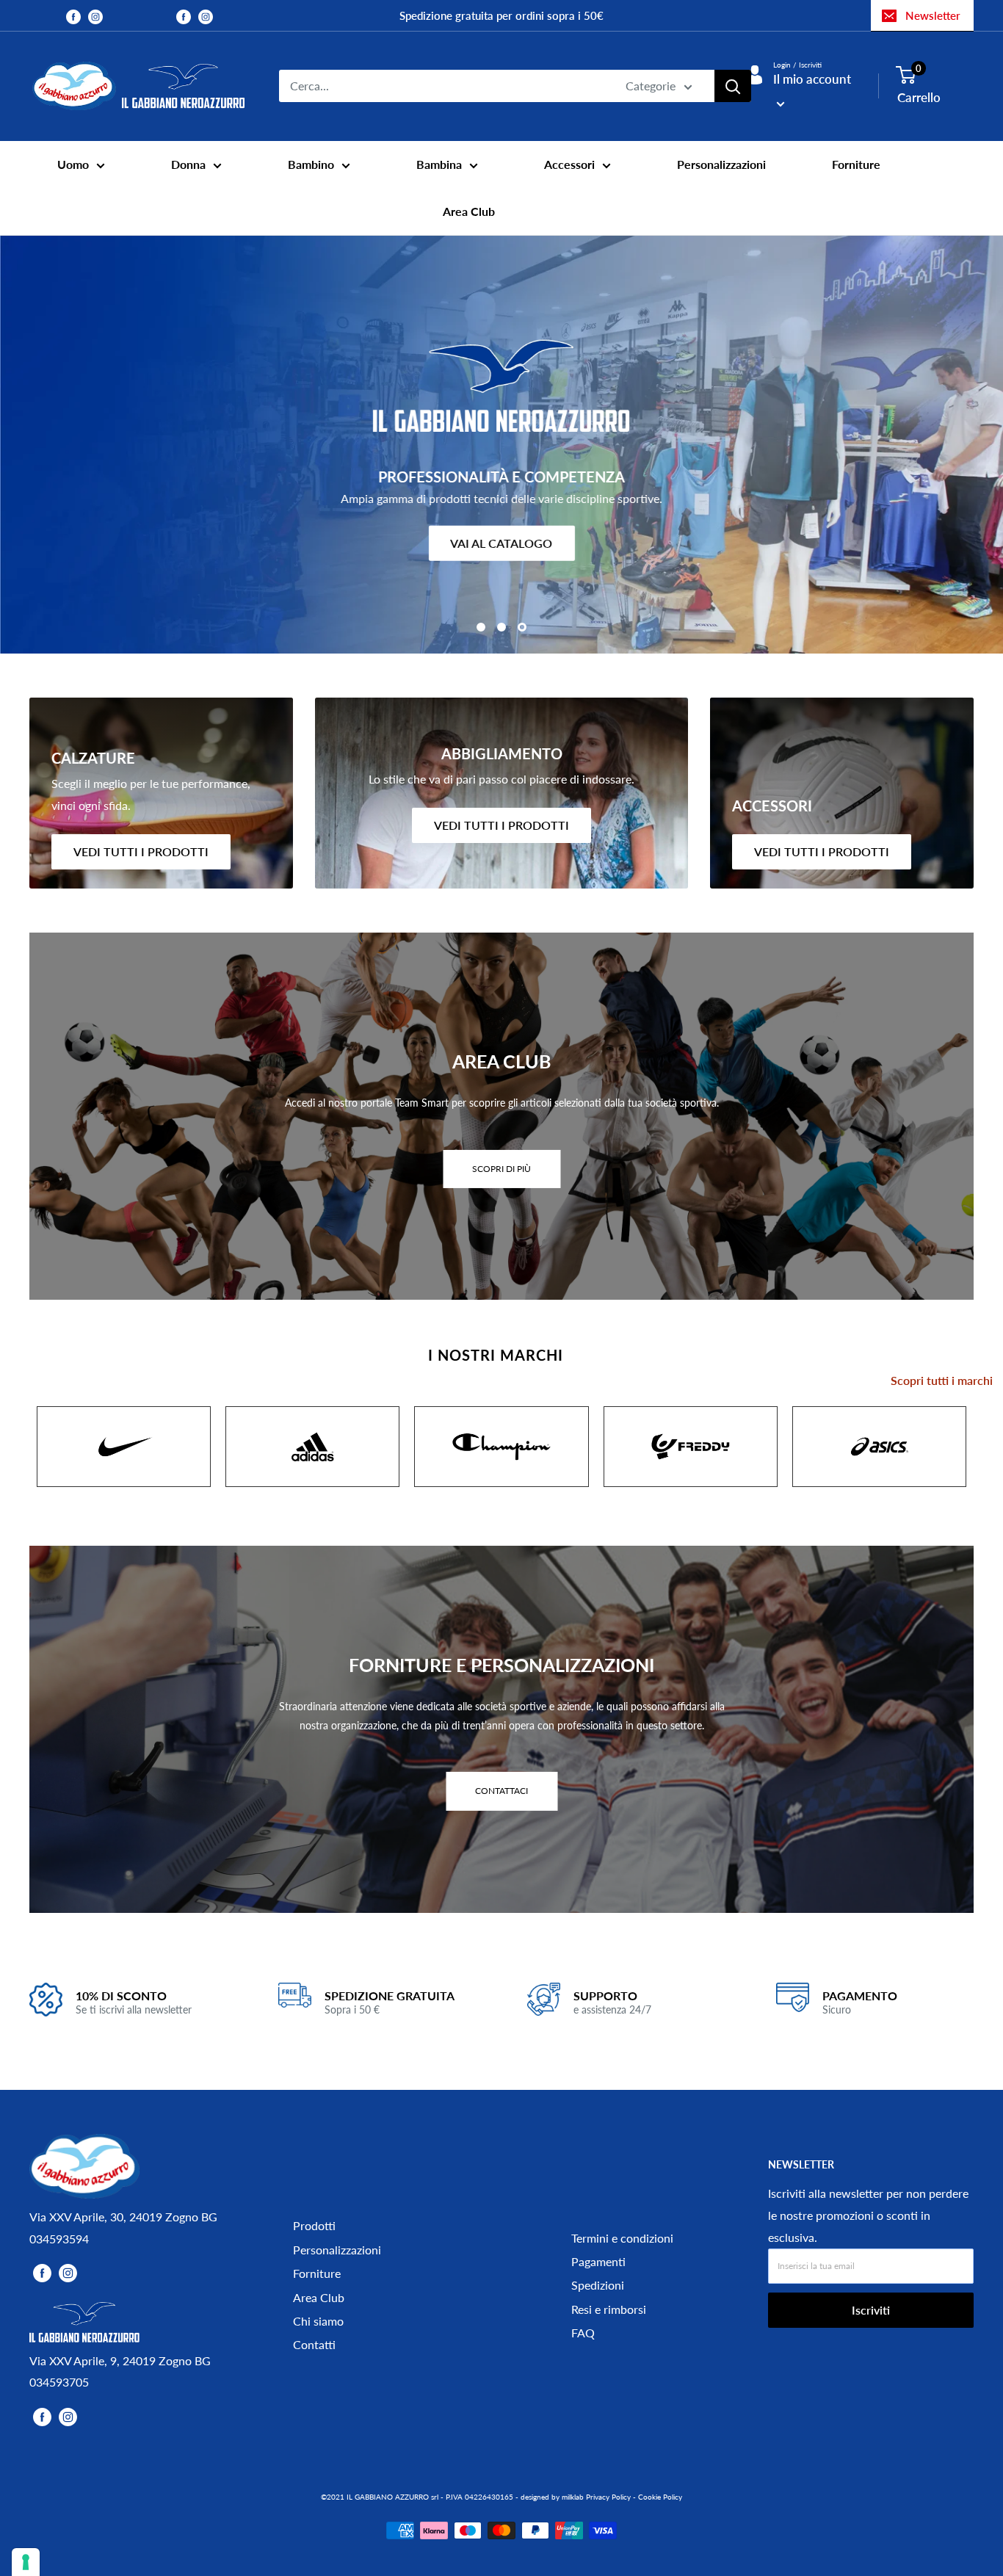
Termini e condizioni (622, 2238)
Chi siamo (318, 2321)
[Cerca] (733, 86)
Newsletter (933, 15)
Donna (188, 164)
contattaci (501, 1791)
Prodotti (314, 2225)
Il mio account (812, 79)
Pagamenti (598, 2261)
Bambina (439, 164)
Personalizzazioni (721, 164)
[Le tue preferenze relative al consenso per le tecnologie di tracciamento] (26, 2562)
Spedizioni (598, 2285)
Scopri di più (501, 1169)
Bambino (311, 164)
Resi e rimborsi (609, 2309)
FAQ (583, 2333)
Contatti (314, 2344)
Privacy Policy (608, 2497)
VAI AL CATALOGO (502, 543)
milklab (573, 2497)
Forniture (856, 164)
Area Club (469, 211)
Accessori (569, 164)
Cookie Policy (660, 2497)
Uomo (73, 164)
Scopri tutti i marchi (942, 1380)
